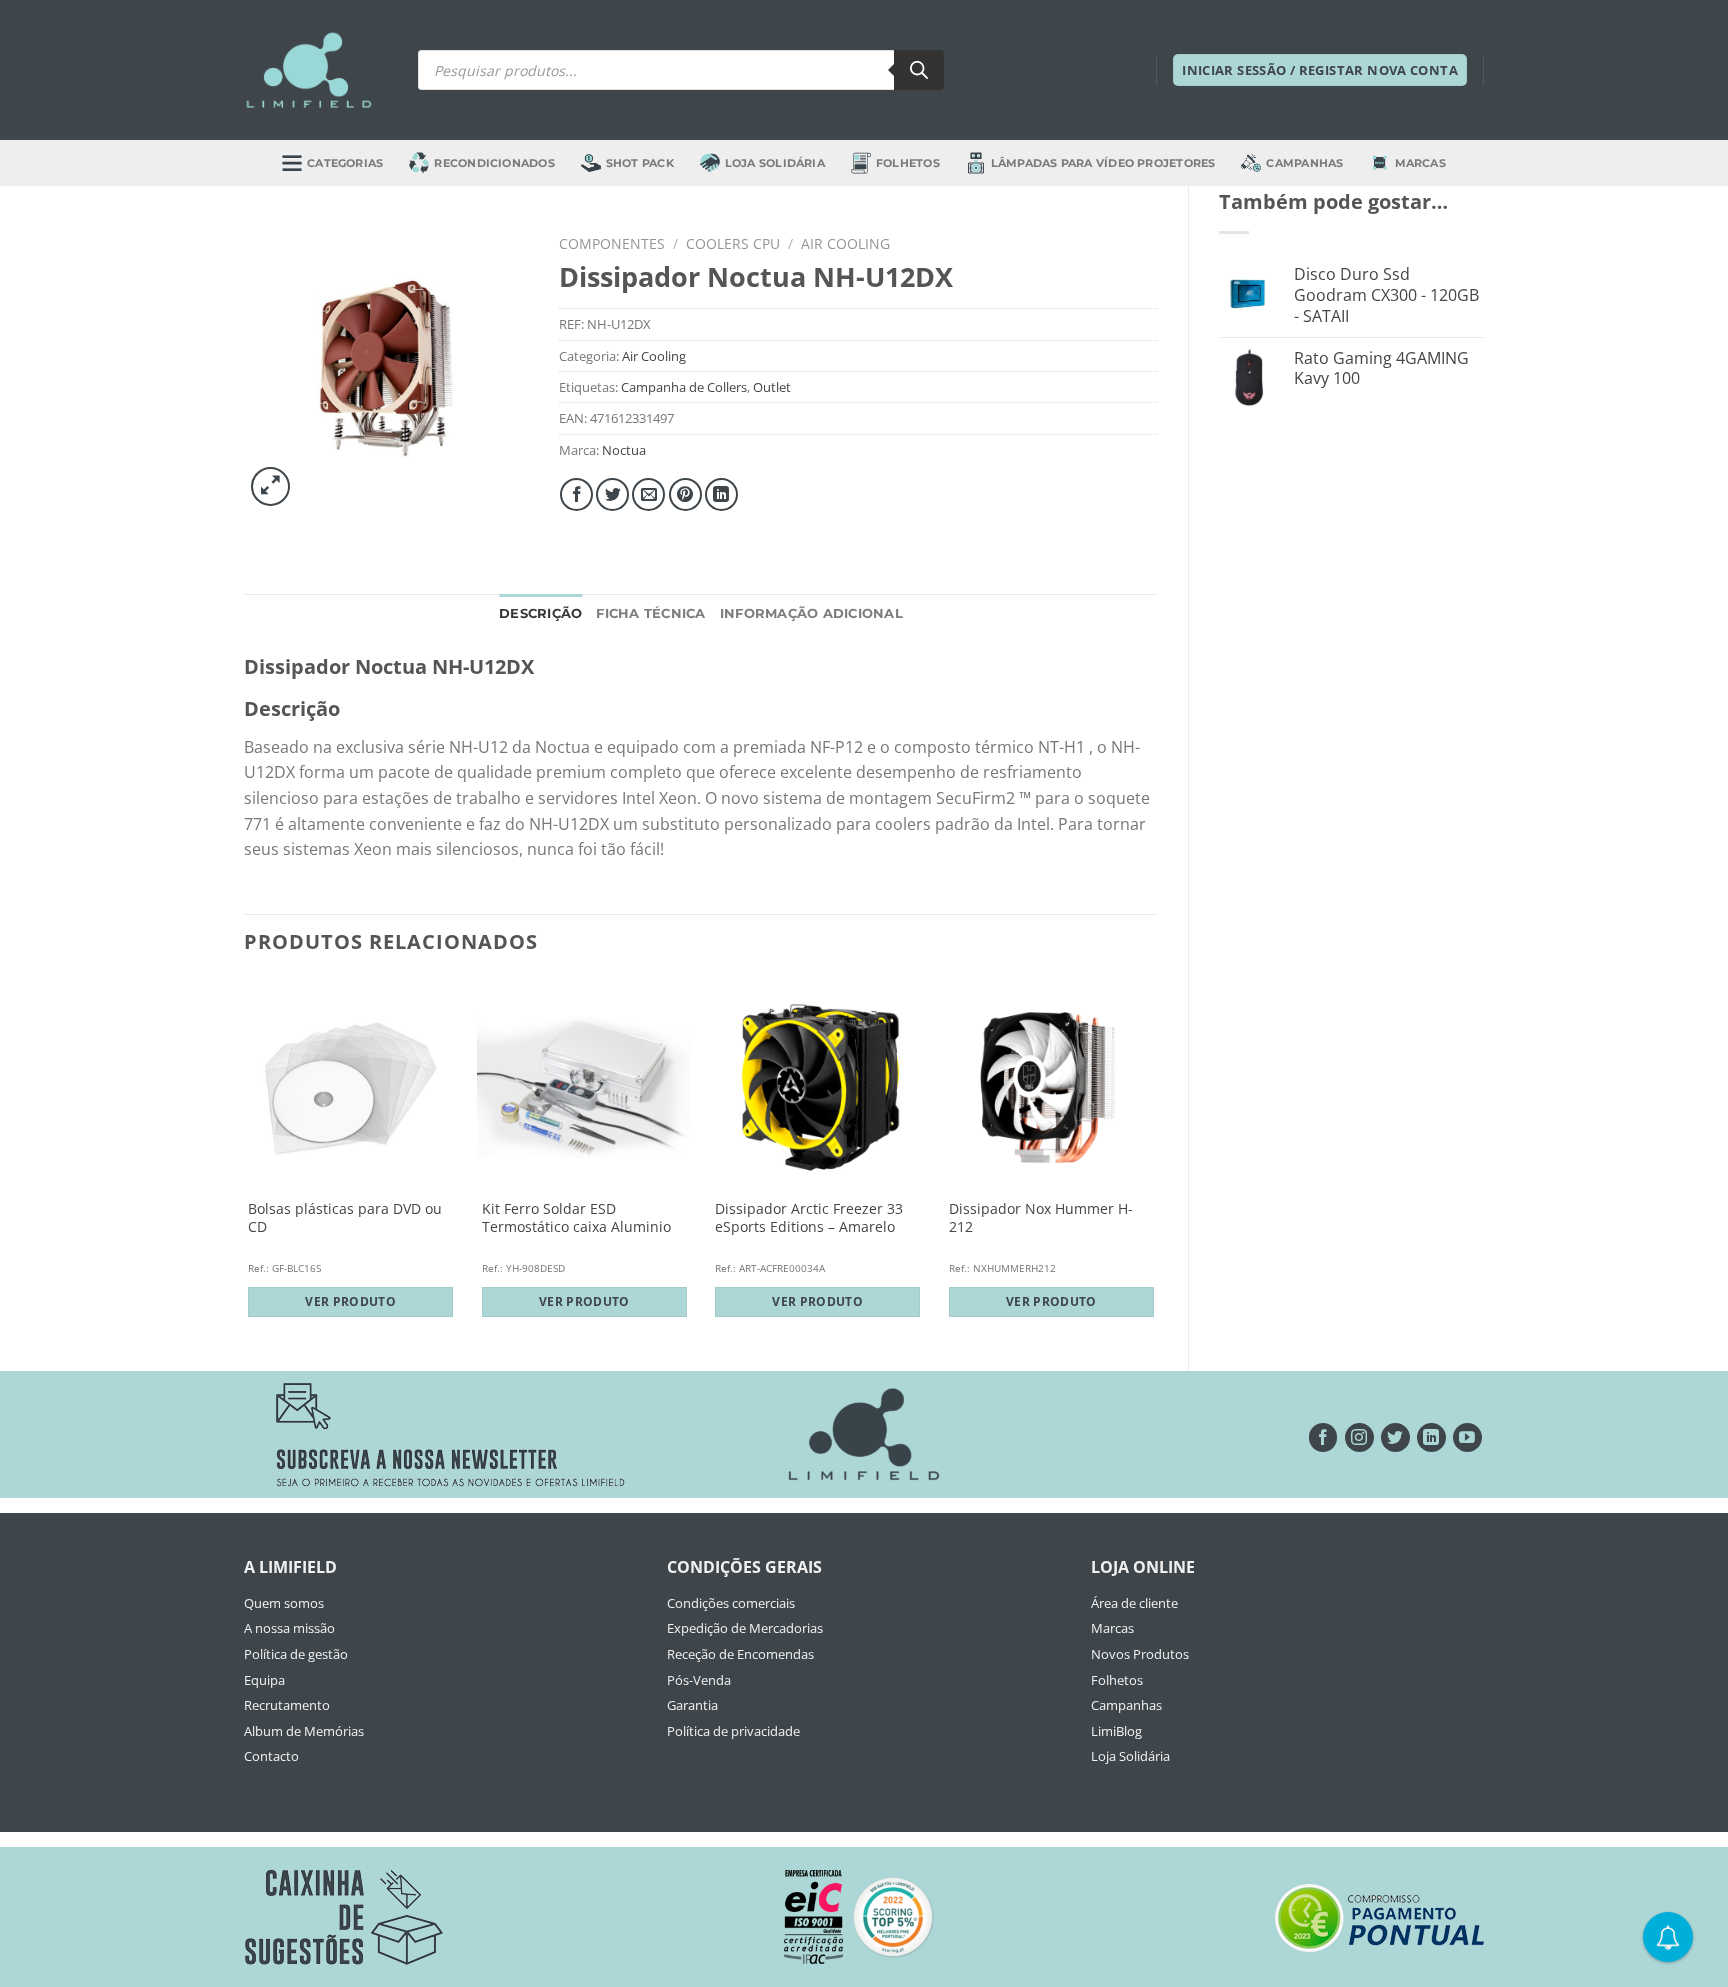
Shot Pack (640, 163)
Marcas (1420, 163)
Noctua (624, 450)
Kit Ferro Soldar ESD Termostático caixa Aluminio (576, 1218)
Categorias (345, 163)
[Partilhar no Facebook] (576, 494)
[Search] (919, 70)
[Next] (1157, 1158)
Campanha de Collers (684, 387)
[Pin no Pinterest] (685, 494)
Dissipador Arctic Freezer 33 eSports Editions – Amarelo (809, 1218)
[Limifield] (309, 70)
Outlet (772, 387)
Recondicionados (494, 163)
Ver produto (350, 1301)
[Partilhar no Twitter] (612, 494)
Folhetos (908, 163)
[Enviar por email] (648, 494)
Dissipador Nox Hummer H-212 (1041, 1218)
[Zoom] (270, 486)
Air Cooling (845, 243)
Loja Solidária (775, 163)
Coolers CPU (733, 243)
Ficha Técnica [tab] (650, 613)
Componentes (612, 243)
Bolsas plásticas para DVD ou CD (345, 1218)
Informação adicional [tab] (811, 613)
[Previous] (245, 1158)
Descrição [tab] (540, 613)
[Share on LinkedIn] (721, 494)
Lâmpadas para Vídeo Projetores (1103, 163)
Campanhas (1304, 163)
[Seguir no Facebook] (1323, 1437)
